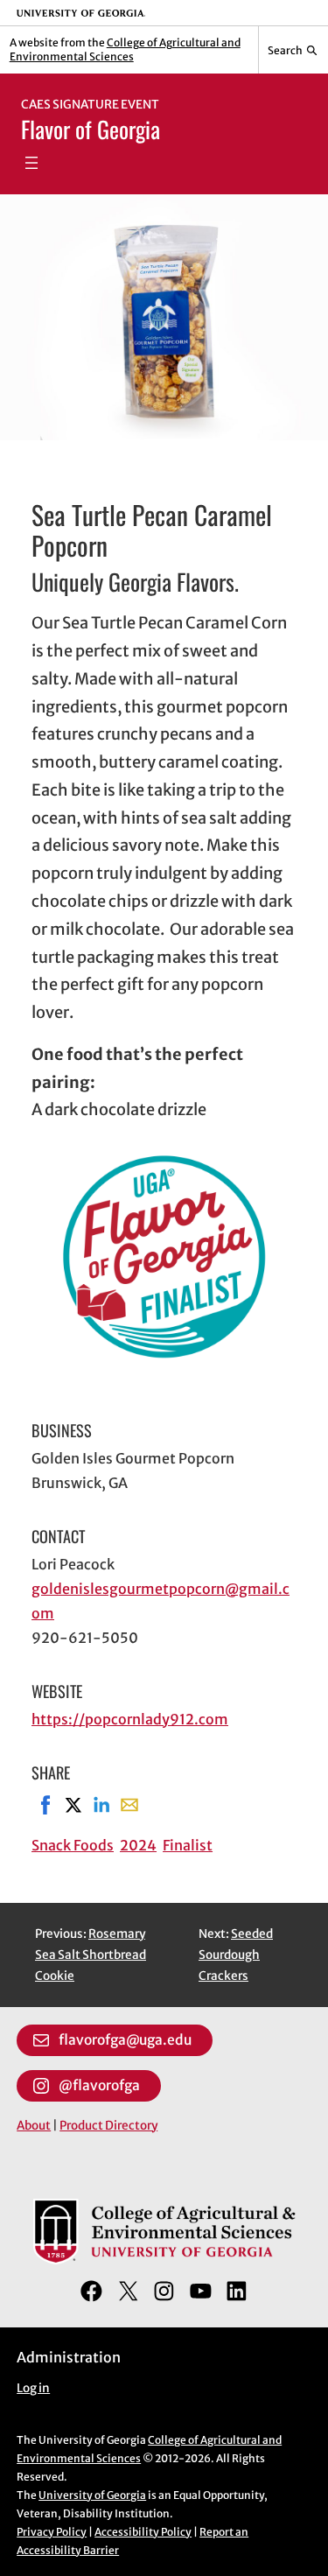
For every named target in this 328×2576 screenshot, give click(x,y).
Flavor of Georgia (91, 129)
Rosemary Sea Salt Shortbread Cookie (91, 1955)
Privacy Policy (52, 2532)
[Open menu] (31, 163)
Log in (33, 2388)
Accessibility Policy (143, 2532)
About (34, 2126)
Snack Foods (73, 1845)
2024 (138, 1845)
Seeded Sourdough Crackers (236, 1955)
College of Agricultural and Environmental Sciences (125, 49)
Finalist (188, 1845)
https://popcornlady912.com (130, 1719)
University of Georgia (92, 2495)
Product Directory (108, 2126)
